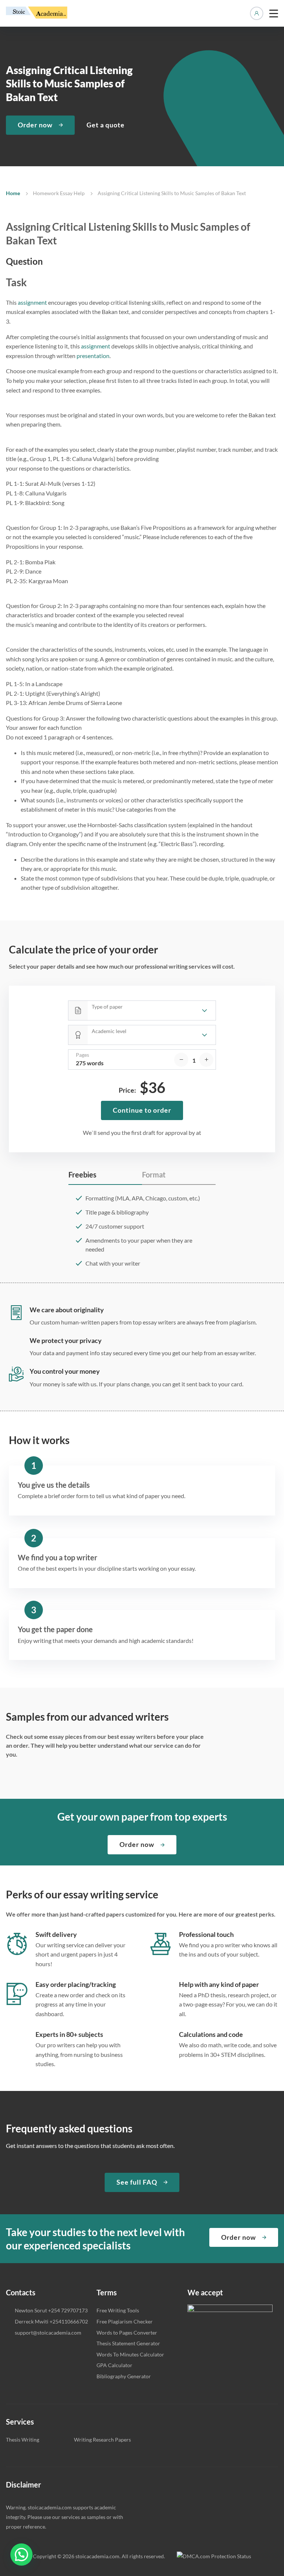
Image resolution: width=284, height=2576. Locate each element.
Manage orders (257, 13)
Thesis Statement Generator (128, 2343)
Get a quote (106, 125)
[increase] (206, 1060)
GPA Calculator (114, 2365)
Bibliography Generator (124, 2376)
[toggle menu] (274, 13)
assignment (32, 302)
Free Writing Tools (118, 2310)
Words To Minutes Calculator (130, 2354)
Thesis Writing (23, 2440)
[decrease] (181, 1060)
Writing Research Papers (102, 2440)
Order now (35, 125)
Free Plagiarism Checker (125, 2321)
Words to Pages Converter (127, 2333)
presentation (93, 356)
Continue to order (142, 1110)
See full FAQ (137, 2182)
